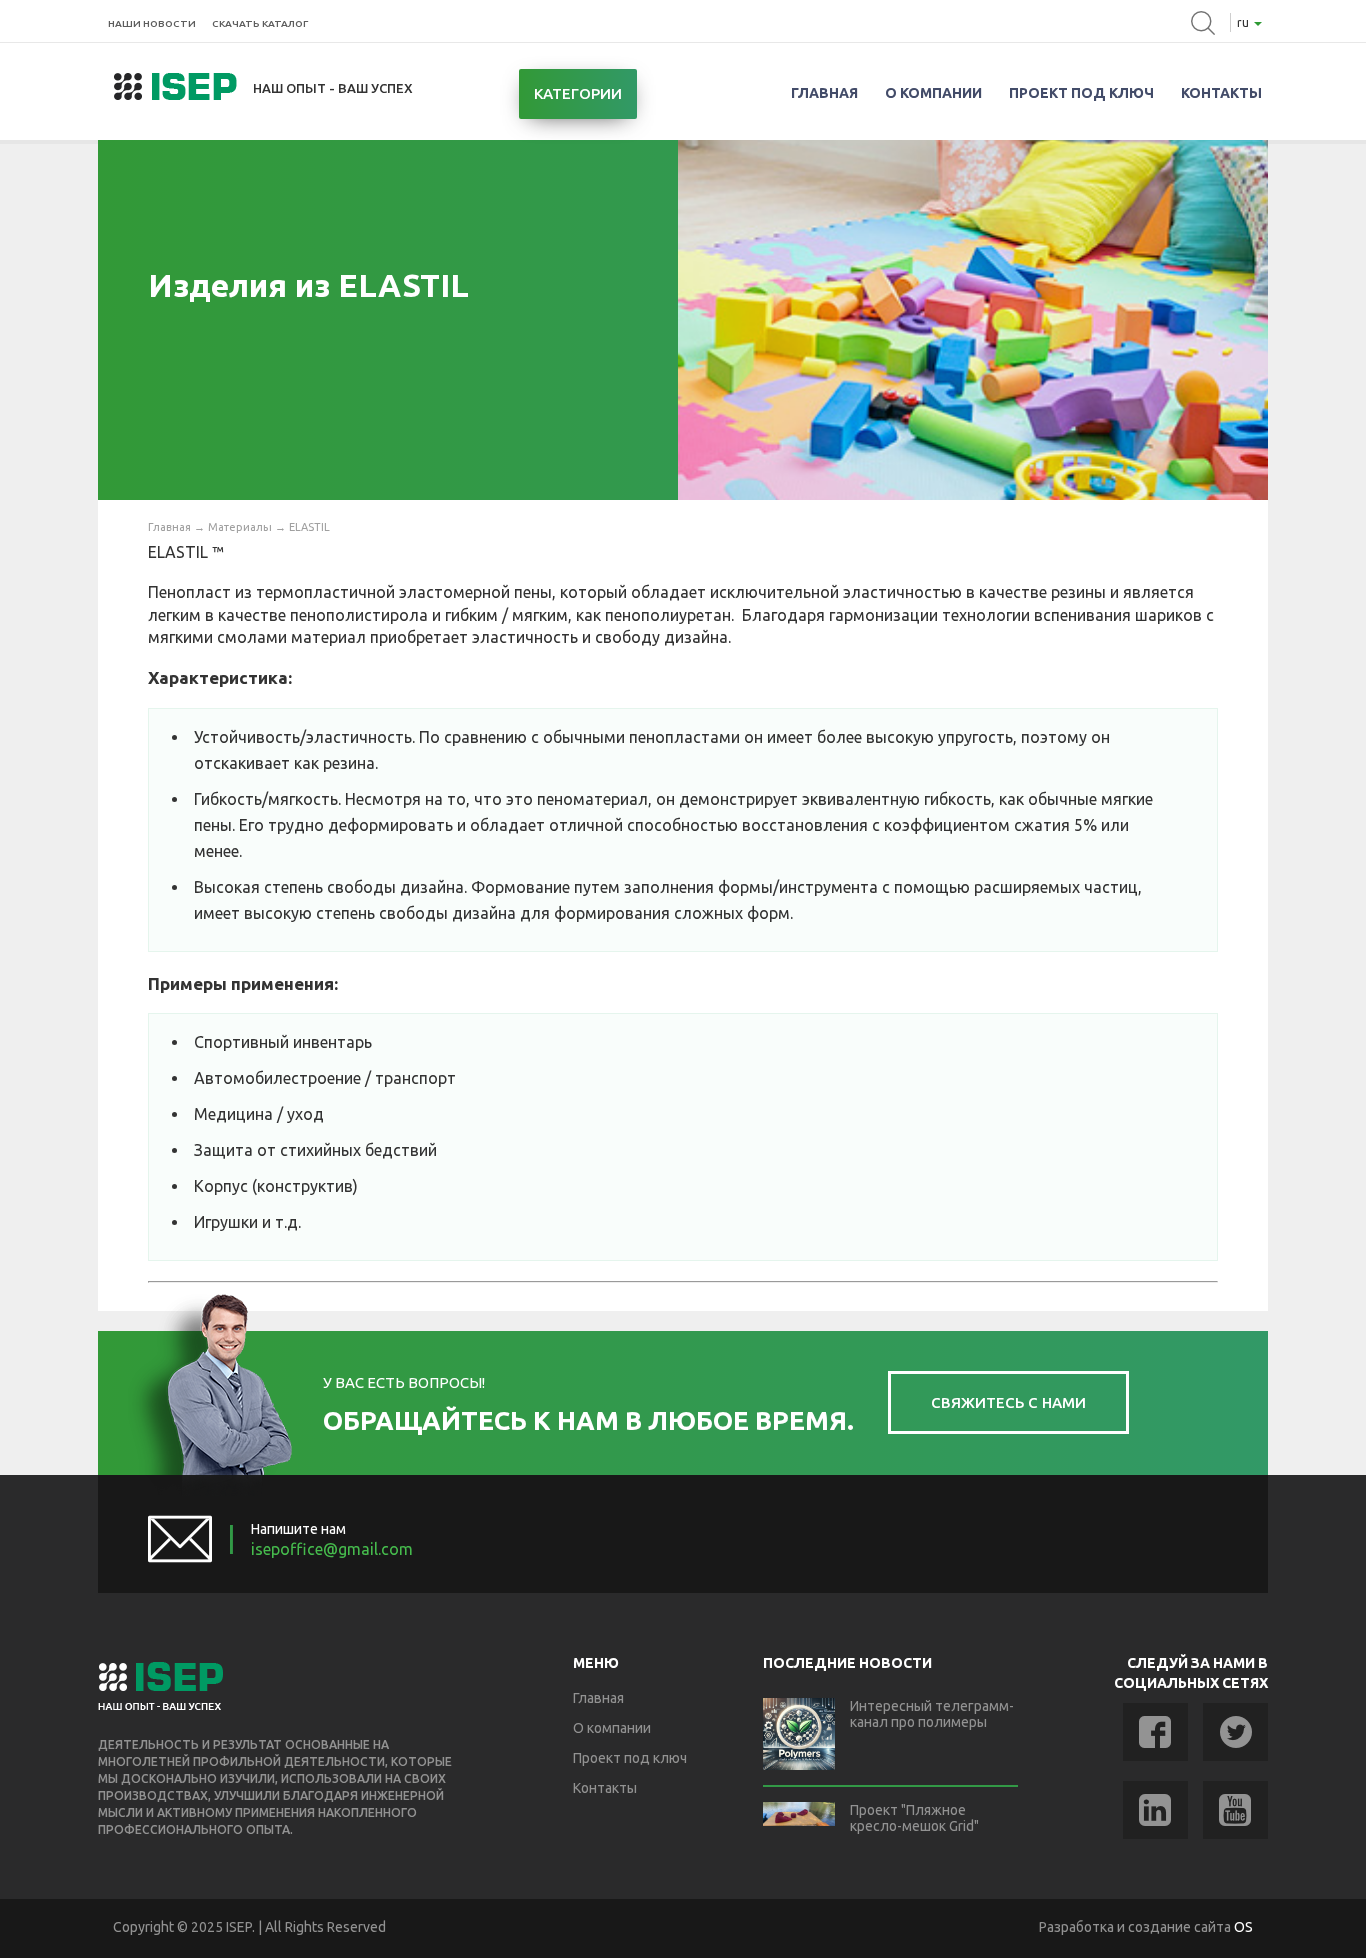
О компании (933, 93)
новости (152, 23)
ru (1244, 22)
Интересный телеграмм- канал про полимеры (932, 1714)
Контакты (1221, 93)
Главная (824, 93)
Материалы (240, 527)
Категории (578, 93)
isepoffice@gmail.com (332, 1549)
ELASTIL (309, 527)
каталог (260, 23)
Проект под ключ (1081, 93)
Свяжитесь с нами (1008, 1402)
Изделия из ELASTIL (308, 285)
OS (1243, 1927)
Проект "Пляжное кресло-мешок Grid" (914, 1818)
